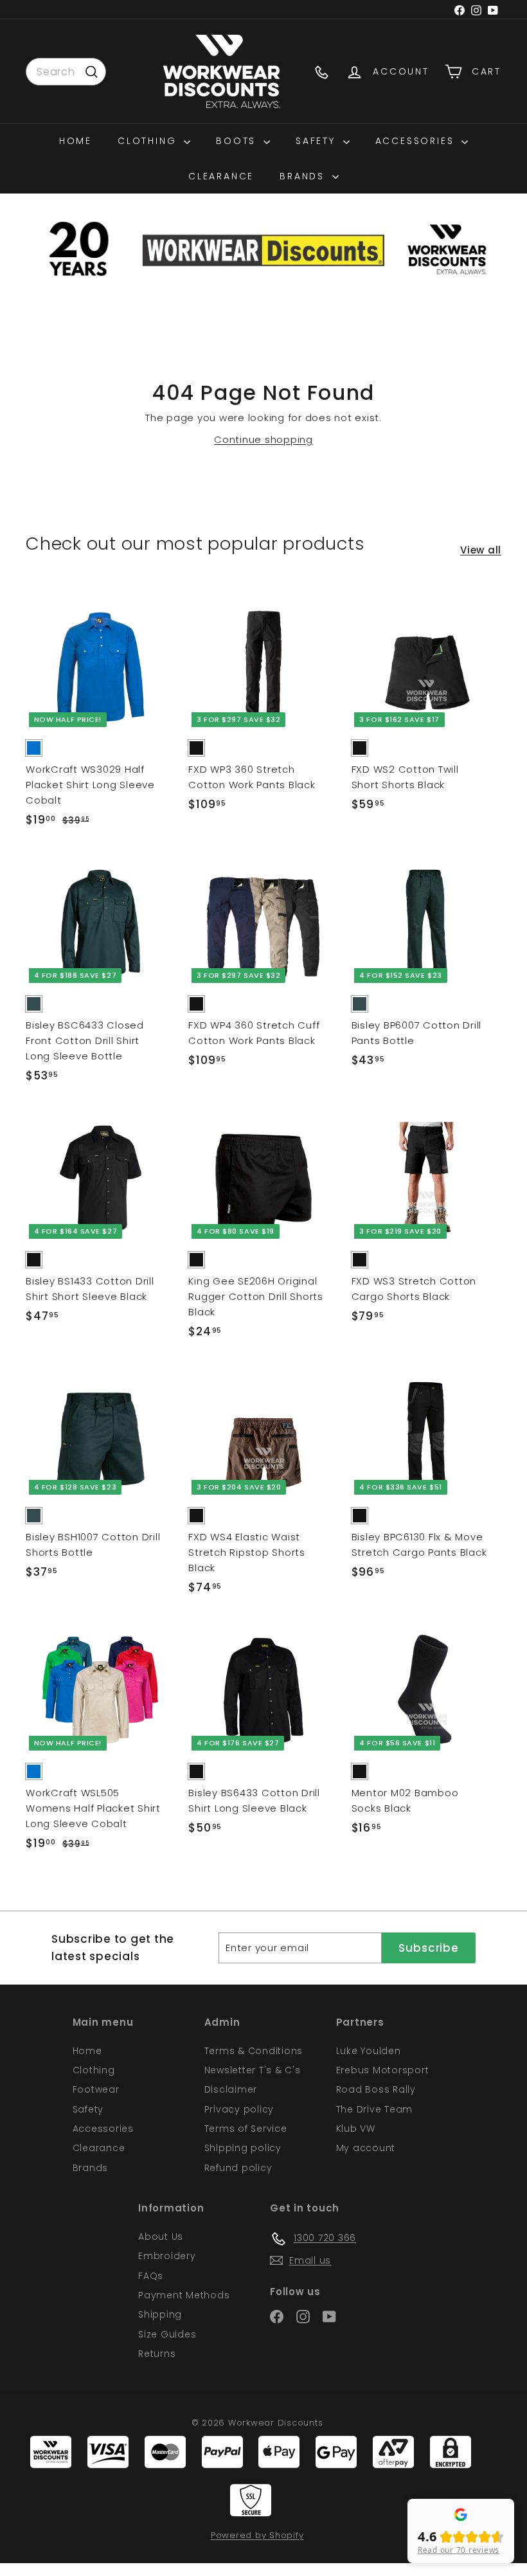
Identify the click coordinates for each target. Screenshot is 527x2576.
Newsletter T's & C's (253, 2070)
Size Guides (167, 2334)
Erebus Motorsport (383, 2070)
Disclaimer (231, 2089)
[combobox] (66, 72)
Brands (304, 176)
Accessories (417, 141)
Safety (318, 141)
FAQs (151, 2276)
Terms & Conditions (254, 2051)
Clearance (221, 176)
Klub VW (356, 2129)
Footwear (96, 2089)
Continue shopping (263, 439)
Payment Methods (184, 2295)
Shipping (160, 2314)
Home (76, 141)
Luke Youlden (369, 2051)
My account (366, 2148)
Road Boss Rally (376, 2089)
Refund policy (238, 2168)
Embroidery (167, 2256)
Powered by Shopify (257, 2535)
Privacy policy (239, 2109)
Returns (157, 2354)
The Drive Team (375, 2109)
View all (481, 550)
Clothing (149, 141)
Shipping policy (243, 2148)
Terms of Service (246, 2129)
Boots (238, 141)
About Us (161, 2237)
